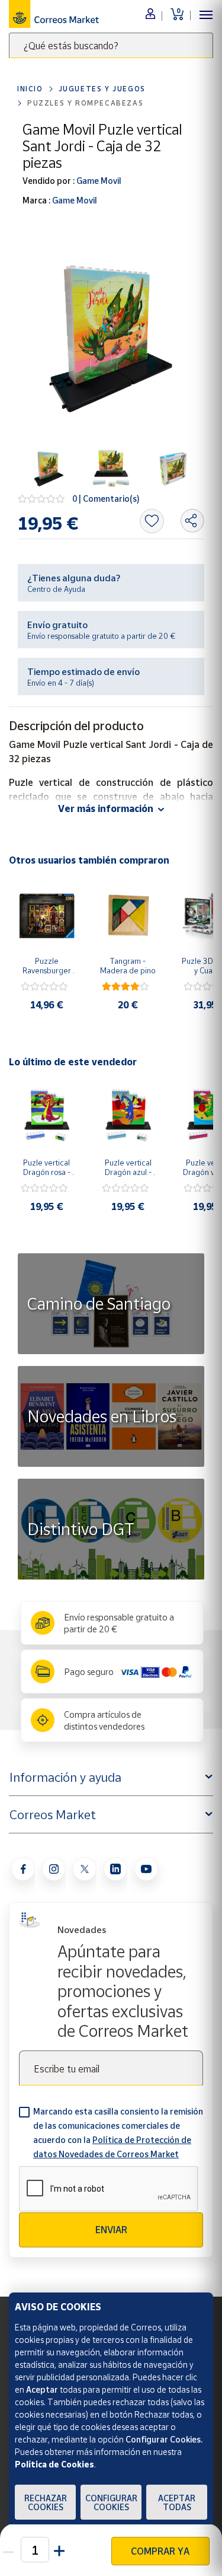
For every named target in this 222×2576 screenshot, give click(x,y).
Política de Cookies (54, 2464)
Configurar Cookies (111, 2502)
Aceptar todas (177, 2502)
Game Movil (98, 181)
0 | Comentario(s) (106, 499)
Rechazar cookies (46, 2502)
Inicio (30, 89)
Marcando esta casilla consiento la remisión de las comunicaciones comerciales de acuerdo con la (118, 2133)
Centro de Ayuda (56, 589)
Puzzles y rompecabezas (85, 103)
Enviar (111, 2230)
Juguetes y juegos (102, 89)
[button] (60, 2550)
